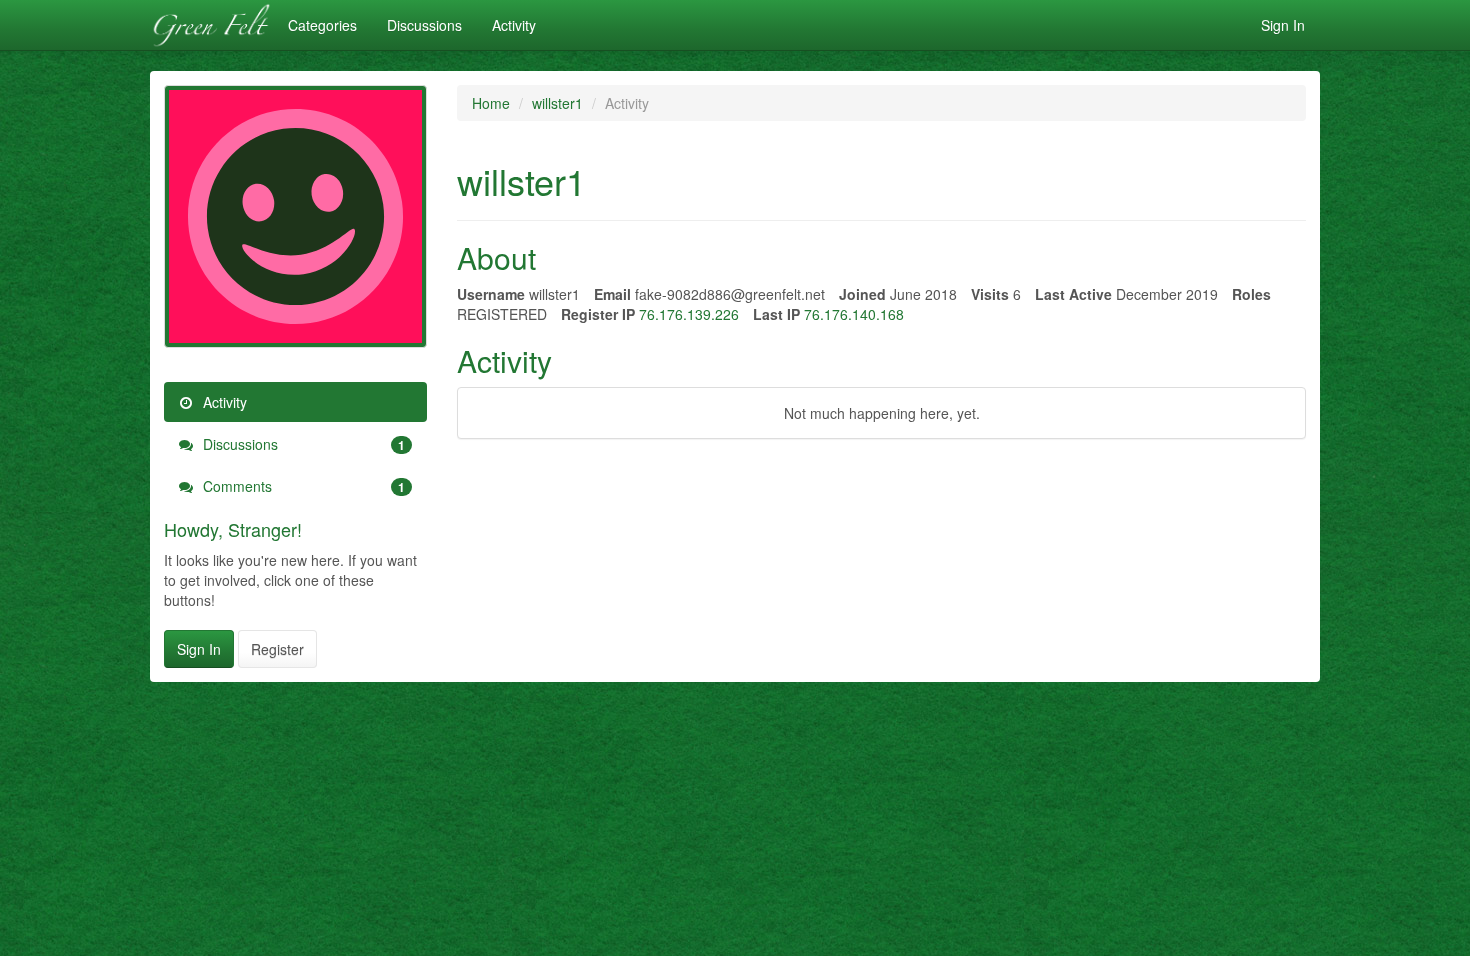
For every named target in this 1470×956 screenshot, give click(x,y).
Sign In (1283, 25)
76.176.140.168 (854, 314)
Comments (302, 486)
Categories (322, 25)
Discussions (424, 25)
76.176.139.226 (689, 314)
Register (277, 649)
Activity (514, 25)
